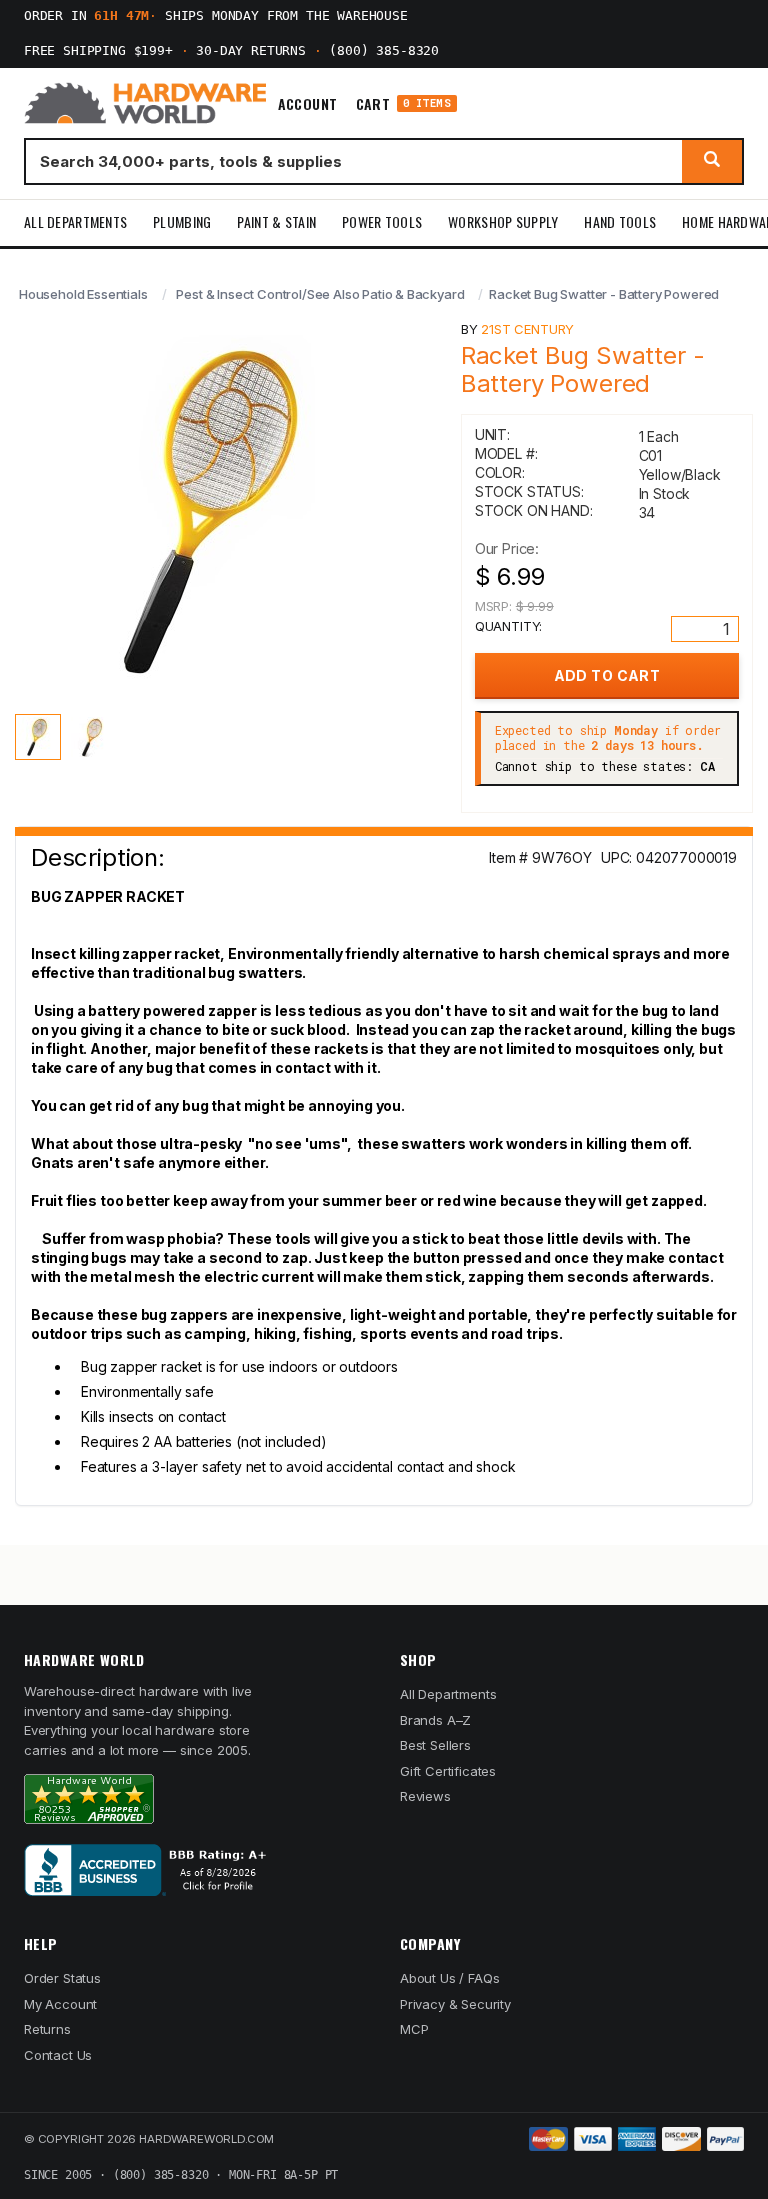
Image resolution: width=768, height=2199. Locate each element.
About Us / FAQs (449, 1978)
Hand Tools (620, 221)
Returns (47, 2029)
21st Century (527, 329)
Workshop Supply (503, 221)
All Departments (75, 221)
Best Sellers (435, 1745)
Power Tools (382, 221)
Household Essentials (83, 294)
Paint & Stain (276, 221)
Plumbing (182, 221)
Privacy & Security (455, 2004)
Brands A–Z (435, 1720)
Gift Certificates (448, 1771)
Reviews (425, 1796)
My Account (60, 2004)
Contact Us (58, 2055)
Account (308, 104)
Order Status (62, 1978)
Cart (403, 103)
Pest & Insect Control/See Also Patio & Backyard (320, 294)
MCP (414, 2029)
